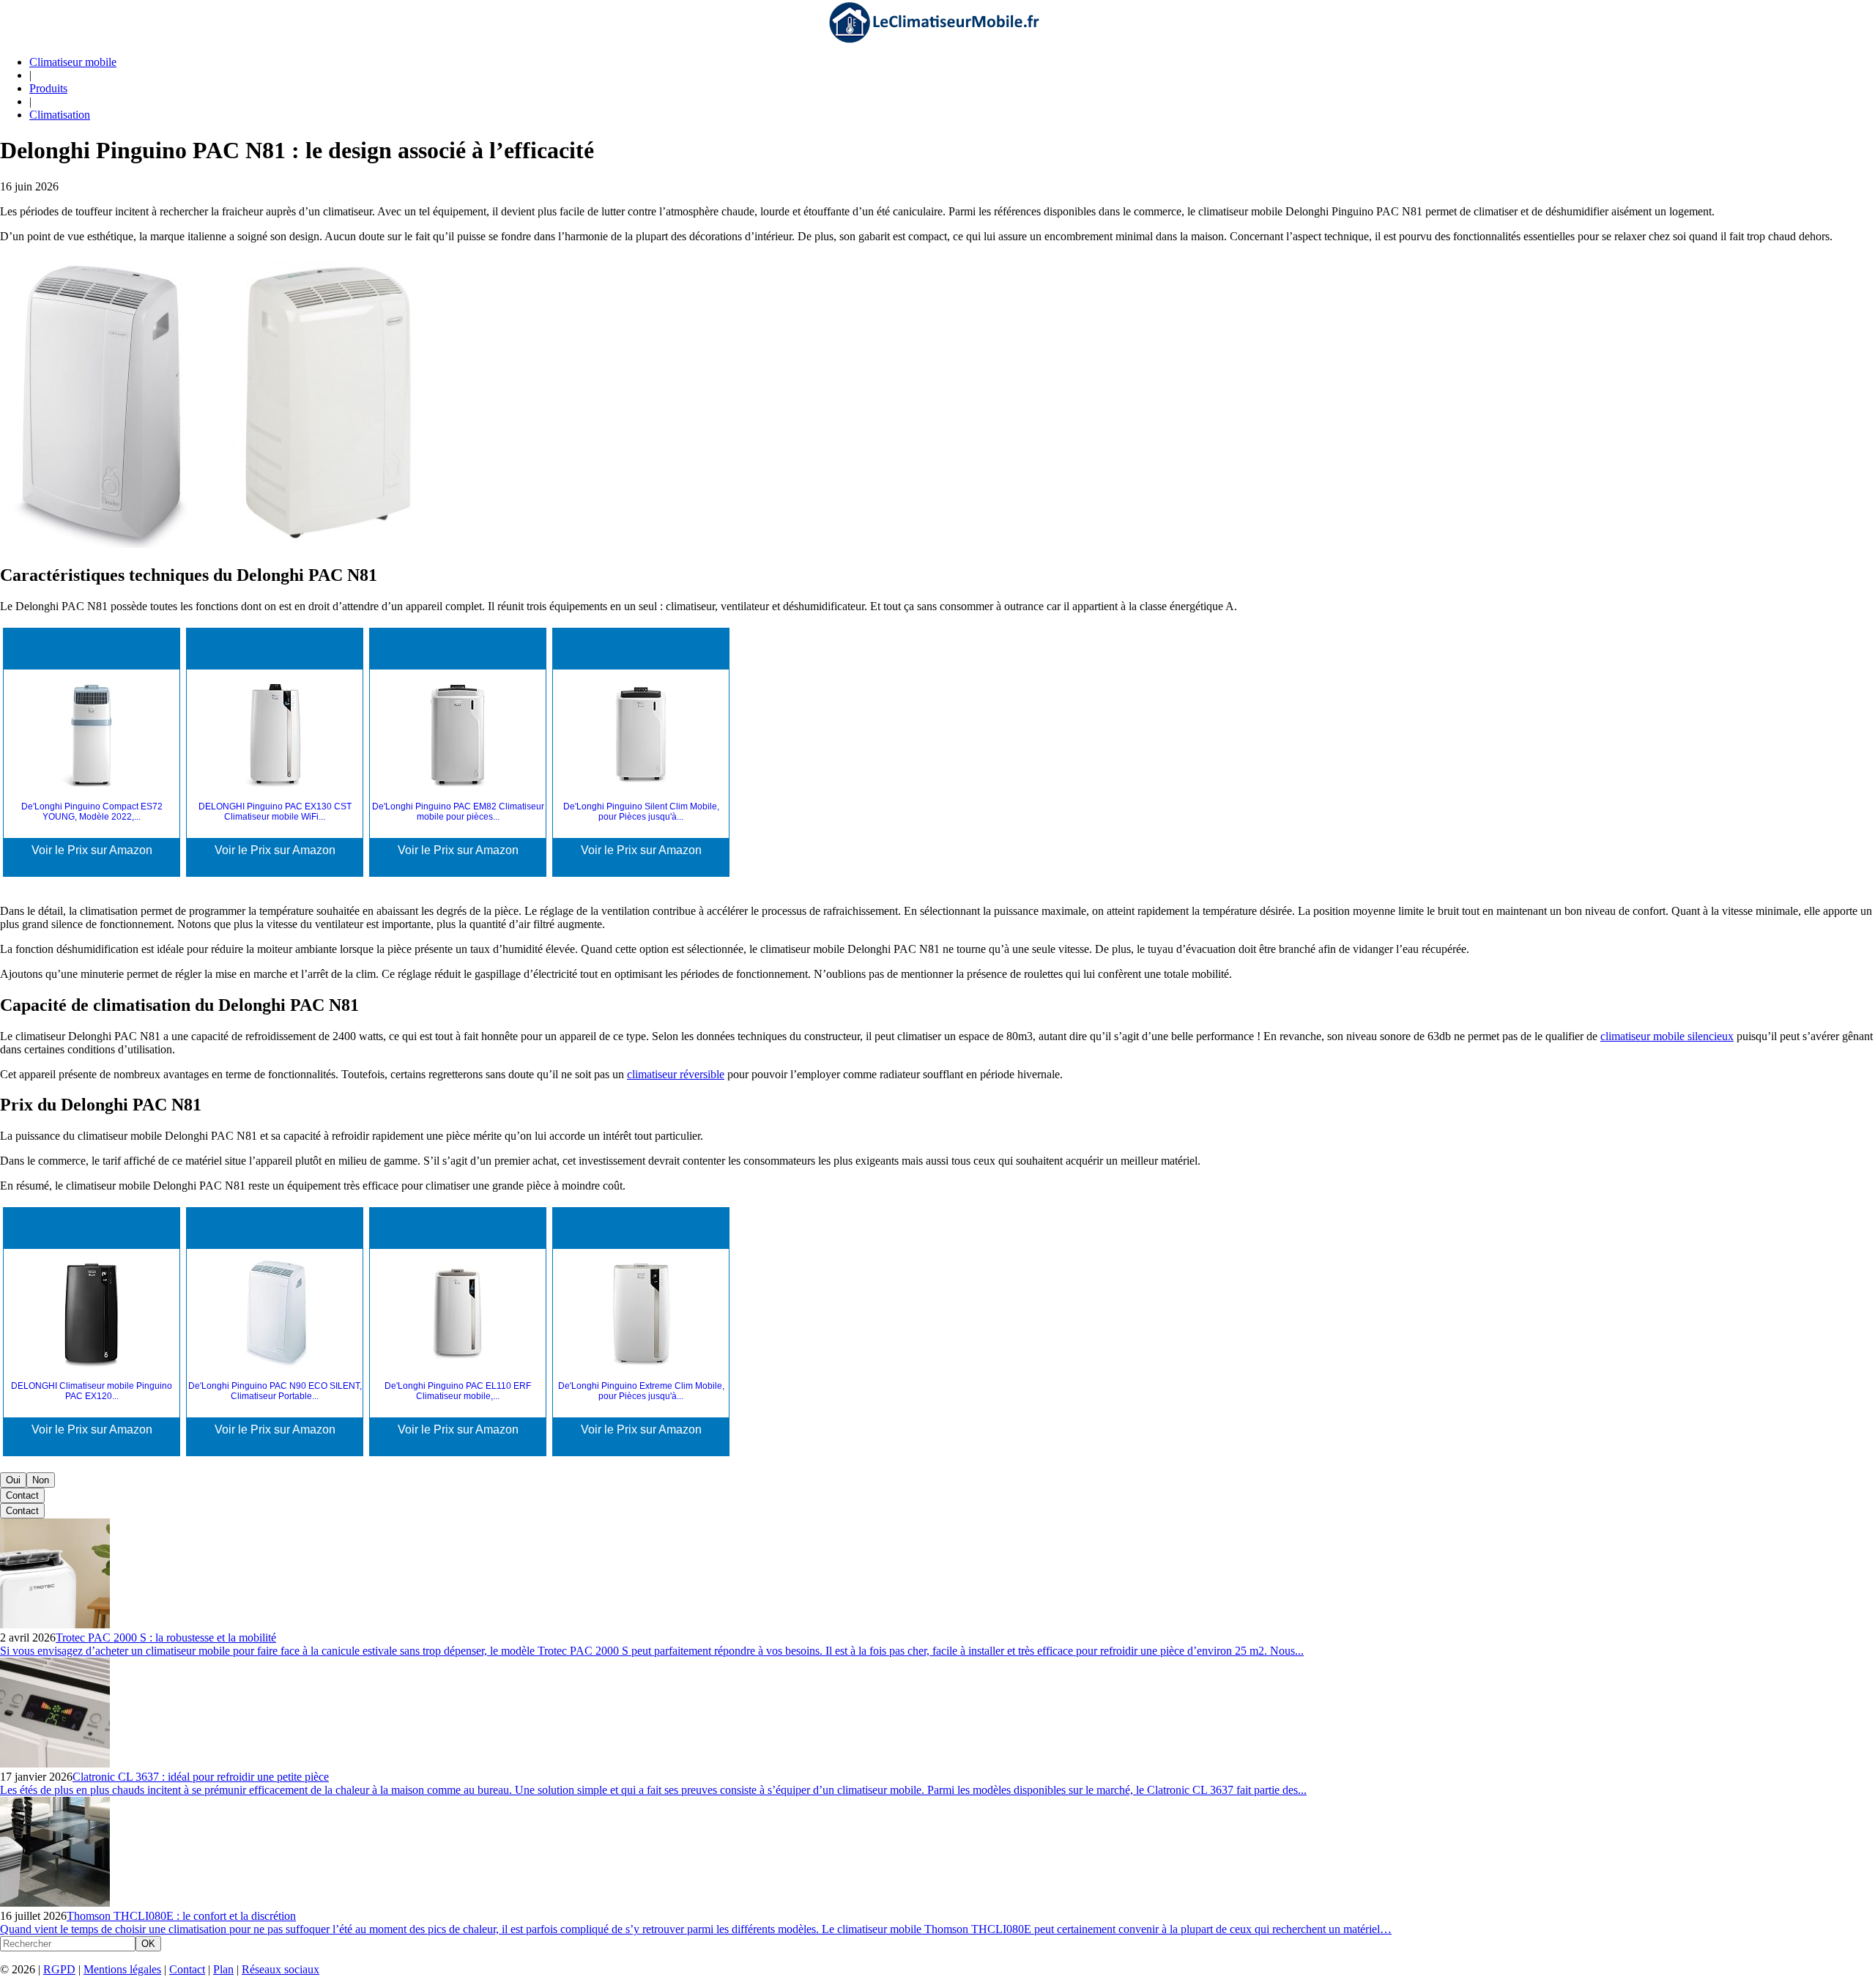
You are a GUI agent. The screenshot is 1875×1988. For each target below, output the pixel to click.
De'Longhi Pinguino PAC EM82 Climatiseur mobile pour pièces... (458, 812)
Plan (223, 1969)
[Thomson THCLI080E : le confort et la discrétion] (55, 1903)
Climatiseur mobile (73, 62)
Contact (22, 1495)
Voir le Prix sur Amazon (92, 850)
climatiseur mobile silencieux (1667, 1036)
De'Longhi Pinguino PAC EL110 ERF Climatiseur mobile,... (458, 1391)
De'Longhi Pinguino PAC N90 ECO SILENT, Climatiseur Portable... (275, 1391)
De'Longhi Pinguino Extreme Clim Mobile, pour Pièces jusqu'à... (641, 1391)
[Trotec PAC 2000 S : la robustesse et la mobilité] (55, 1624)
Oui (13, 1480)
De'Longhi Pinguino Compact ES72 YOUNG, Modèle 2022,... (92, 812)
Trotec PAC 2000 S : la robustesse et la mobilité (166, 1637)
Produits (48, 88)
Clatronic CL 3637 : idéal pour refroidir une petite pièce (201, 1777)
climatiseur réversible (676, 1074)
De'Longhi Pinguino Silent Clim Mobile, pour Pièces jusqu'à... (641, 812)
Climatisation (60, 115)
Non (41, 1480)
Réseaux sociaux (281, 1969)
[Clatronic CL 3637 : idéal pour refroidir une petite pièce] (55, 1763)
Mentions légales (122, 1969)
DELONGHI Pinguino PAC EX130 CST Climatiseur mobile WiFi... (275, 812)
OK (148, 1944)
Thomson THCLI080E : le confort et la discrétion (181, 1916)
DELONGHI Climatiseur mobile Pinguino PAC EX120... (92, 1391)
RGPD (59, 1969)
